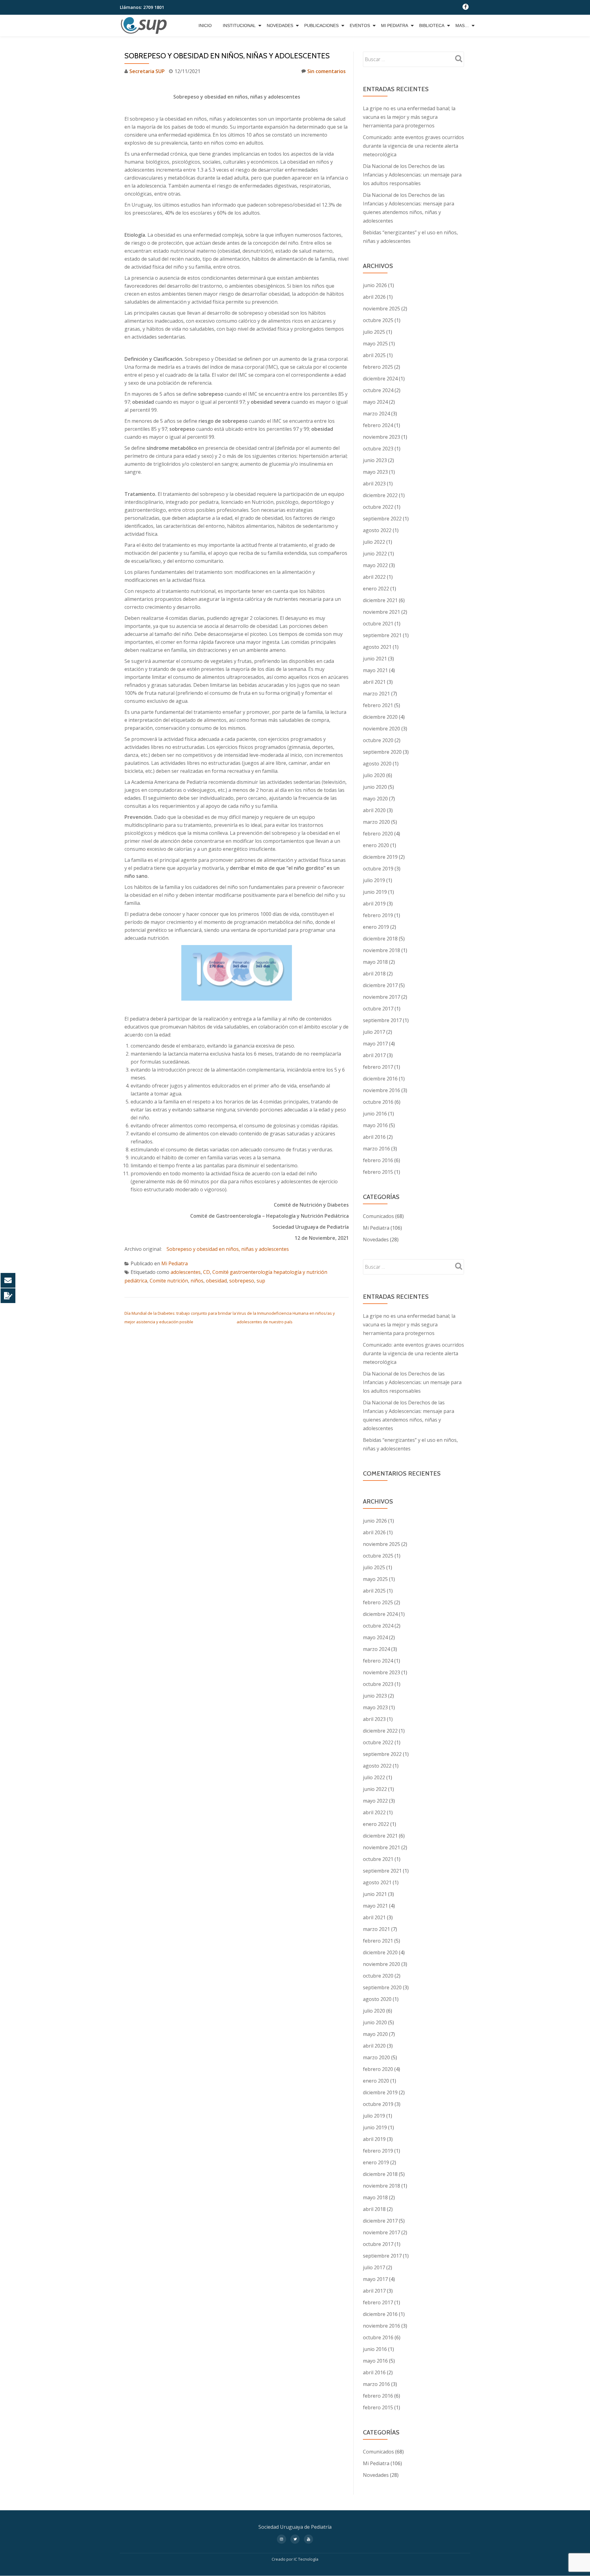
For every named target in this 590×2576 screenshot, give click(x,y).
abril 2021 (374, 682)
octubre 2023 (378, 449)
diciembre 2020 (380, 717)
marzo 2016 (376, 1149)
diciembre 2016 (380, 1079)
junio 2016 (375, 1114)
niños (197, 1281)
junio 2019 (375, 892)
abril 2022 (374, 577)
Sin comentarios (326, 71)
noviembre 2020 (382, 729)
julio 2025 (374, 332)
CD (206, 1272)
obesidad (216, 1281)
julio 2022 (374, 542)
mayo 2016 (375, 1125)
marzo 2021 (376, 694)
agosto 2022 (377, 530)
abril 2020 (374, 810)
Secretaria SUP (147, 71)
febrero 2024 (378, 425)
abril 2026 (374, 297)
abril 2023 (374, 484)
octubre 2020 (378, 740)
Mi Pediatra (395, 25)
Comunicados (378, 1216)
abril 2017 (374, 1055)
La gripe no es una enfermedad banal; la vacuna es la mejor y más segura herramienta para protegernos (409, 117)
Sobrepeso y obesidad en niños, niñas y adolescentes (228, 1249)
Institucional (239, 25)
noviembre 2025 (382, 309)
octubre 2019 (378, 869)
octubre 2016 (378, 1102)
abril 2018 (374, 974)
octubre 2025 (378, 320)
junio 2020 (375, 787)
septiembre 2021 (382, 635)
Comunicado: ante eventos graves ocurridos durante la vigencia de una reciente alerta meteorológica (413, 146)
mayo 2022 (375, 565)
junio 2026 (375, 285)
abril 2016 (374, 1137)
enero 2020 (376, 845)
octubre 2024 (378, 390)
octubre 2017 (378, 1009)
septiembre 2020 (382, 752)
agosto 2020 (377, 764)
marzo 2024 (376, 414)
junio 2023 (375, 460)
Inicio (205, 25)
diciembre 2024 (380, 379)
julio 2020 (374, 775)
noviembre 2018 (382, 950)
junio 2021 (375, 659)
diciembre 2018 (380, 939)
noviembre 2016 (382, 1090)
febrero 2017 (378, 1067)
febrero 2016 (378, 1160)
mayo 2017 (375, 1044)
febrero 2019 (378, 915)
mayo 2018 (375, 962)
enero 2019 (376, 927)
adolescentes (186, 1272)
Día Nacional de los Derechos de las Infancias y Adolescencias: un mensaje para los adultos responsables (412, 175)
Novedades (280, 25)
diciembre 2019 (380, 857)
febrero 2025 (378, 367)
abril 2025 (374, 355)
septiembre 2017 (382, 1020)
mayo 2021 (375, 670)
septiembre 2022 (382, 519)
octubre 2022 (378, 507)
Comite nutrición (169, 1281)
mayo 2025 (375, 344)
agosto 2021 (377, 647)
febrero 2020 (378, 834)
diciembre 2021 (380, 600)
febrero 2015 (378, 1172)
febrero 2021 (378, 705)
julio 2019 (374, 880)
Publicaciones (321, 25)
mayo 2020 (375, 799)
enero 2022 (376, 589)
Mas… (462, 25)
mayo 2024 (375, 402)
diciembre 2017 (380, 985)
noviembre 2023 (382, 437)
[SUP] (145, 25)
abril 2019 (374, 904)
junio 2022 (375, 554)
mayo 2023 (375, 472)
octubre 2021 (378, 624)
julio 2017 (374, 1032)
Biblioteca (432, 25)
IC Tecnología (306, 2559)
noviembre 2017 (382, 997)
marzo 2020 (376, 822)
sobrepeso (242, 1281)
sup (261, 1281)
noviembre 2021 (382, 612)
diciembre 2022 (380, 495)
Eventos (360, 25)
